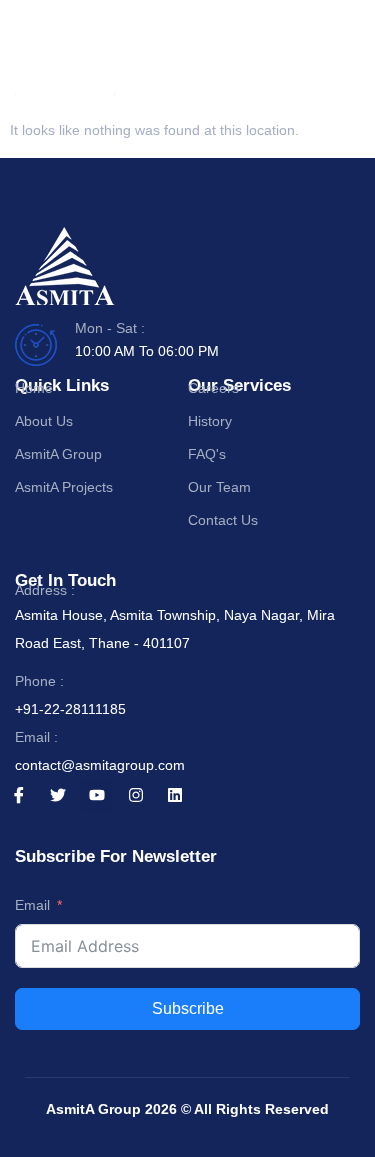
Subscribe (188, 1008)
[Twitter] (58, 795)
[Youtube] (97, 795)
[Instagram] (136, 795)
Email (32, 905)
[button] (341, 60)
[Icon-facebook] (19, 795)
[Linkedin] (175, 795)
